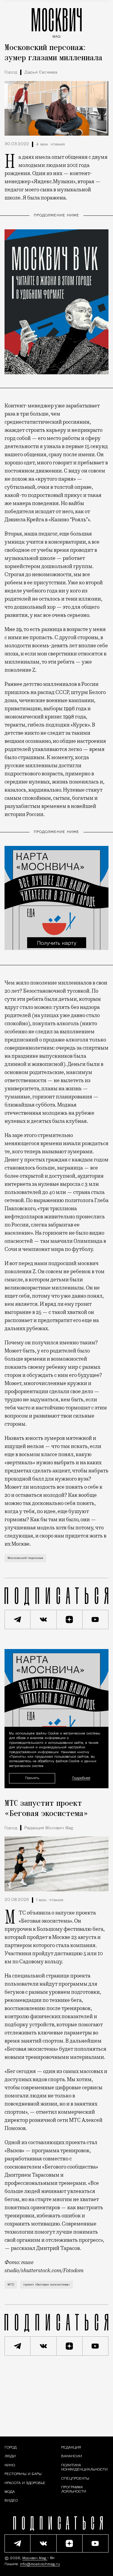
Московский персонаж (25, 1558)
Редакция (71, 2448)
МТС (11, 2285)
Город (11, 72)
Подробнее (81, 1778)
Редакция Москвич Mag (49, 1828)
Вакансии (72, 2457)
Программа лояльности (74, 2490)
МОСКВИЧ (57, 22)
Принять (32, 1778)
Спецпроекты (75, 2479)
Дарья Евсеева (41, 72)
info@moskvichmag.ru (40, 2564)
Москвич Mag (35, 2558)
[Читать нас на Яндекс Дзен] (70, 1619)
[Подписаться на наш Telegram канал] (17, 1619)
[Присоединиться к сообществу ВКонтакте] (43, 1619)
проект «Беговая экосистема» (47, 2285)
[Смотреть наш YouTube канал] (96, 1619)
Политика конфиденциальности (84, 2468)
